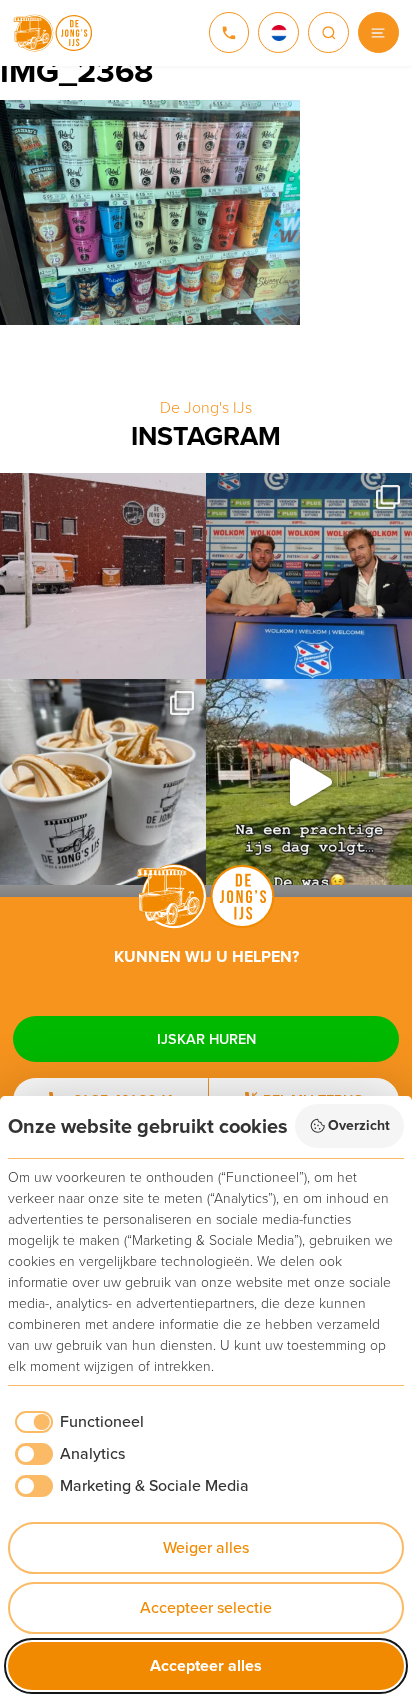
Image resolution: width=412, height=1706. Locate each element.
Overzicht (359, 1125)
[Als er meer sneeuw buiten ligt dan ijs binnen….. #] (103, 576)
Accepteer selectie (206, 1607)
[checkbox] (76, 1422)
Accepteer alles (206, 1665)
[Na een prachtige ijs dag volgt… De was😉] (309, 782)
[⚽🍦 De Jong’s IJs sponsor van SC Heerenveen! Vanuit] (309, 576)
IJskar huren (206, 1039)
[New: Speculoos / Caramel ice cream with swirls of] (103, 782)
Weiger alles (206, 1547)
